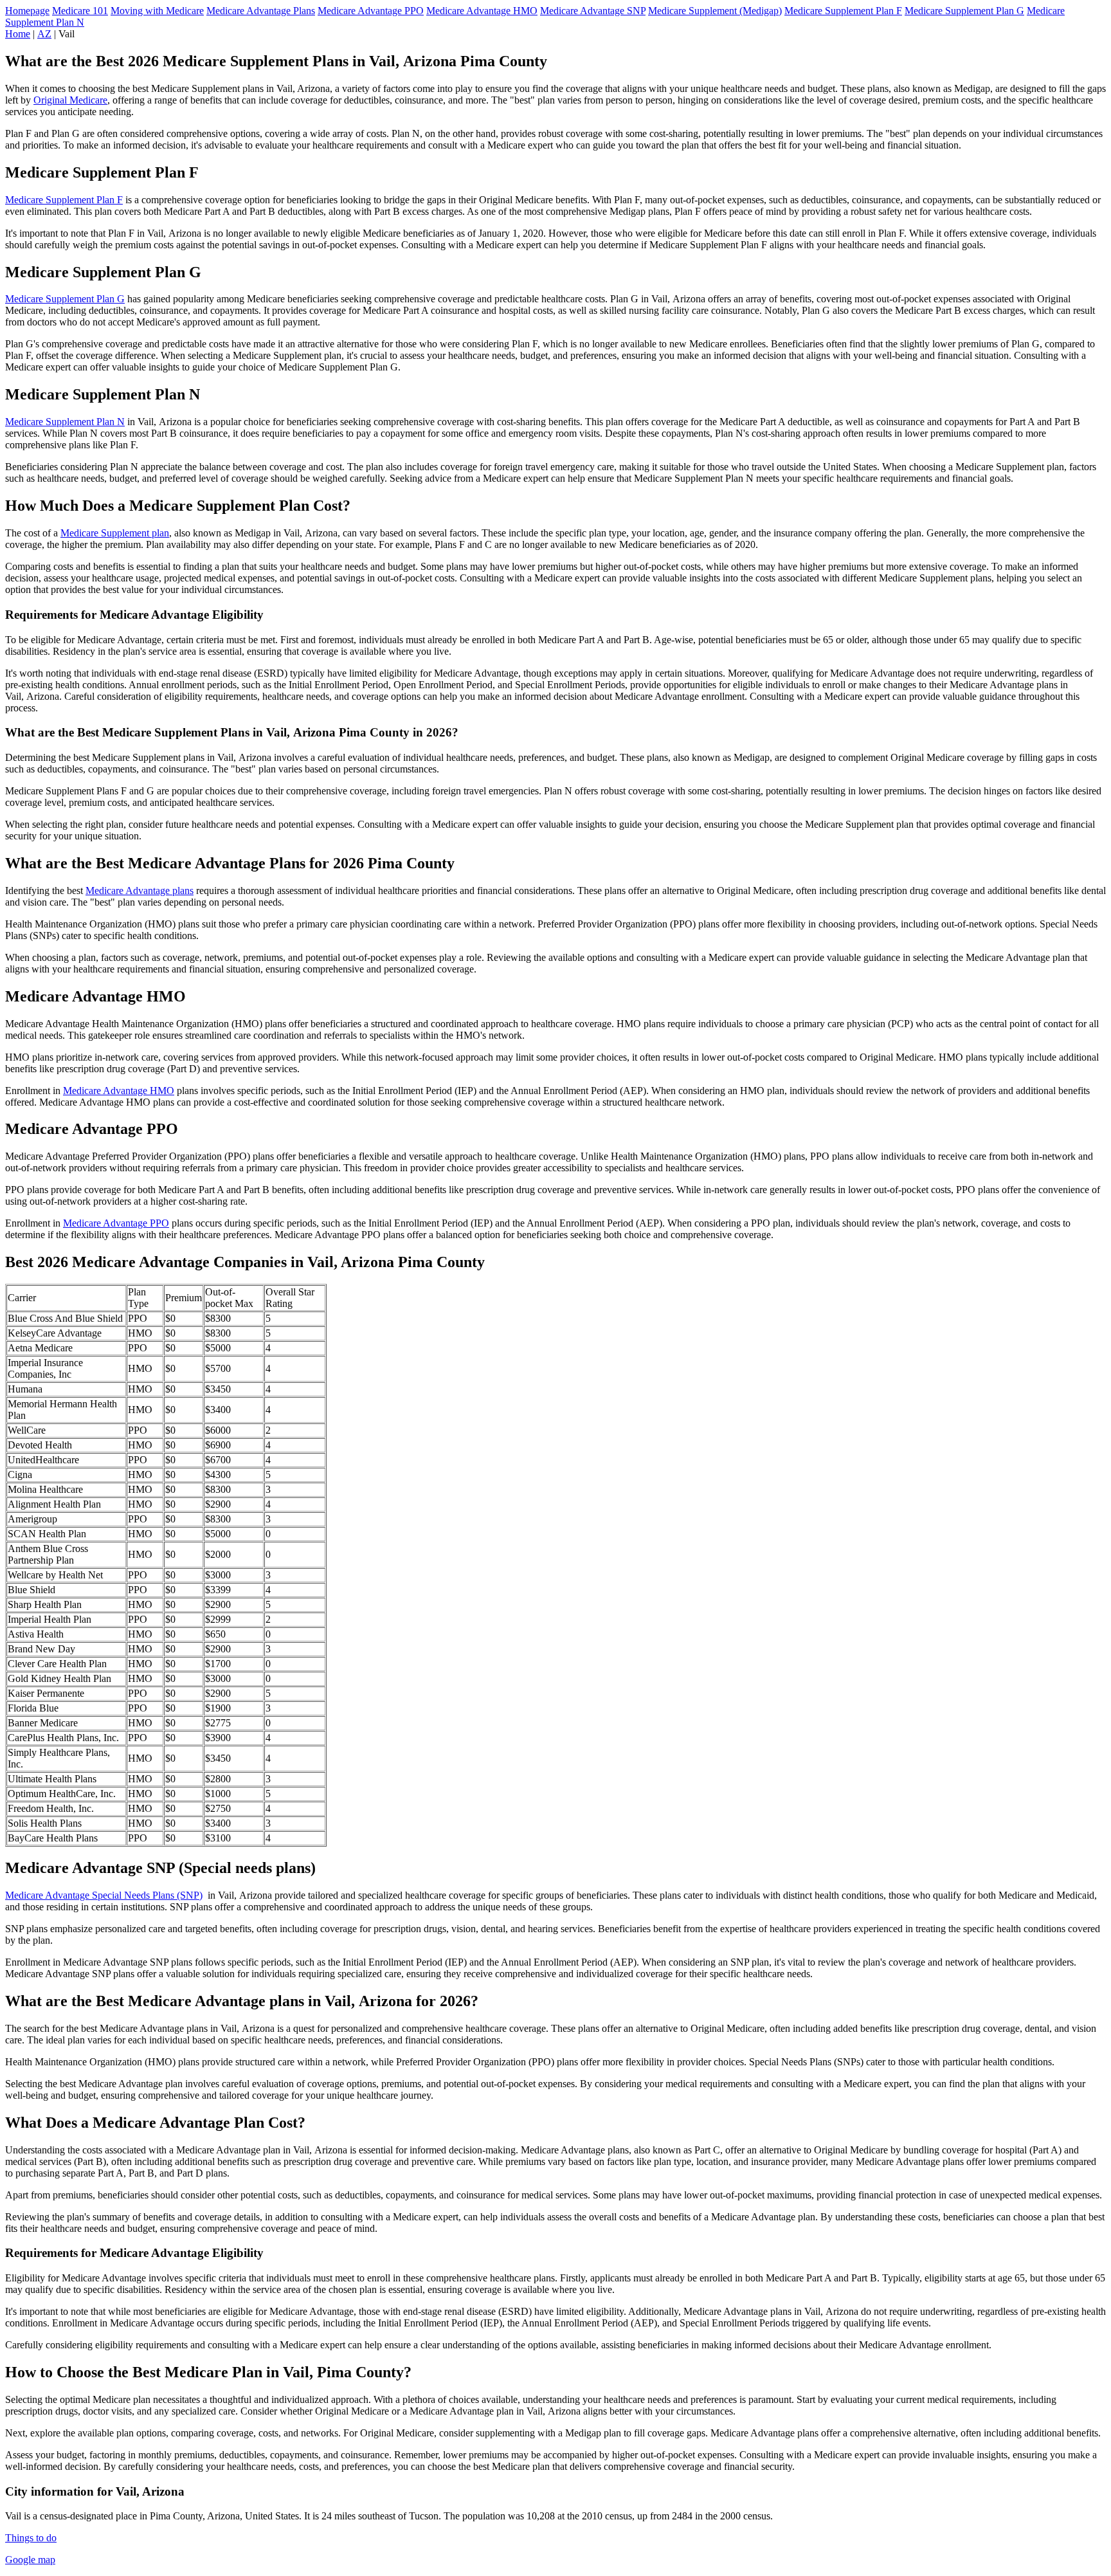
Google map (30, 2560)
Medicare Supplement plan (115, 533)
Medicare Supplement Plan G (964, 11)
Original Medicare (70, 100)
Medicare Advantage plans (140, 891)
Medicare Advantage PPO (371, 11)
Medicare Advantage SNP (593, 11)
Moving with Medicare (157, 11)
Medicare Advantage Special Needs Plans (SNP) (104, 1895)
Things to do (31, 2538)
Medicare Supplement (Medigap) (715, 11)
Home (18, 34)
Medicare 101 (80, 11)
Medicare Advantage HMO (482, 11)
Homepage (27, 11)
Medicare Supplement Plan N (65, 422)
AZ (44, 34)
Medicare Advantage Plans (261, 11)
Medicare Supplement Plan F (843, 11)
